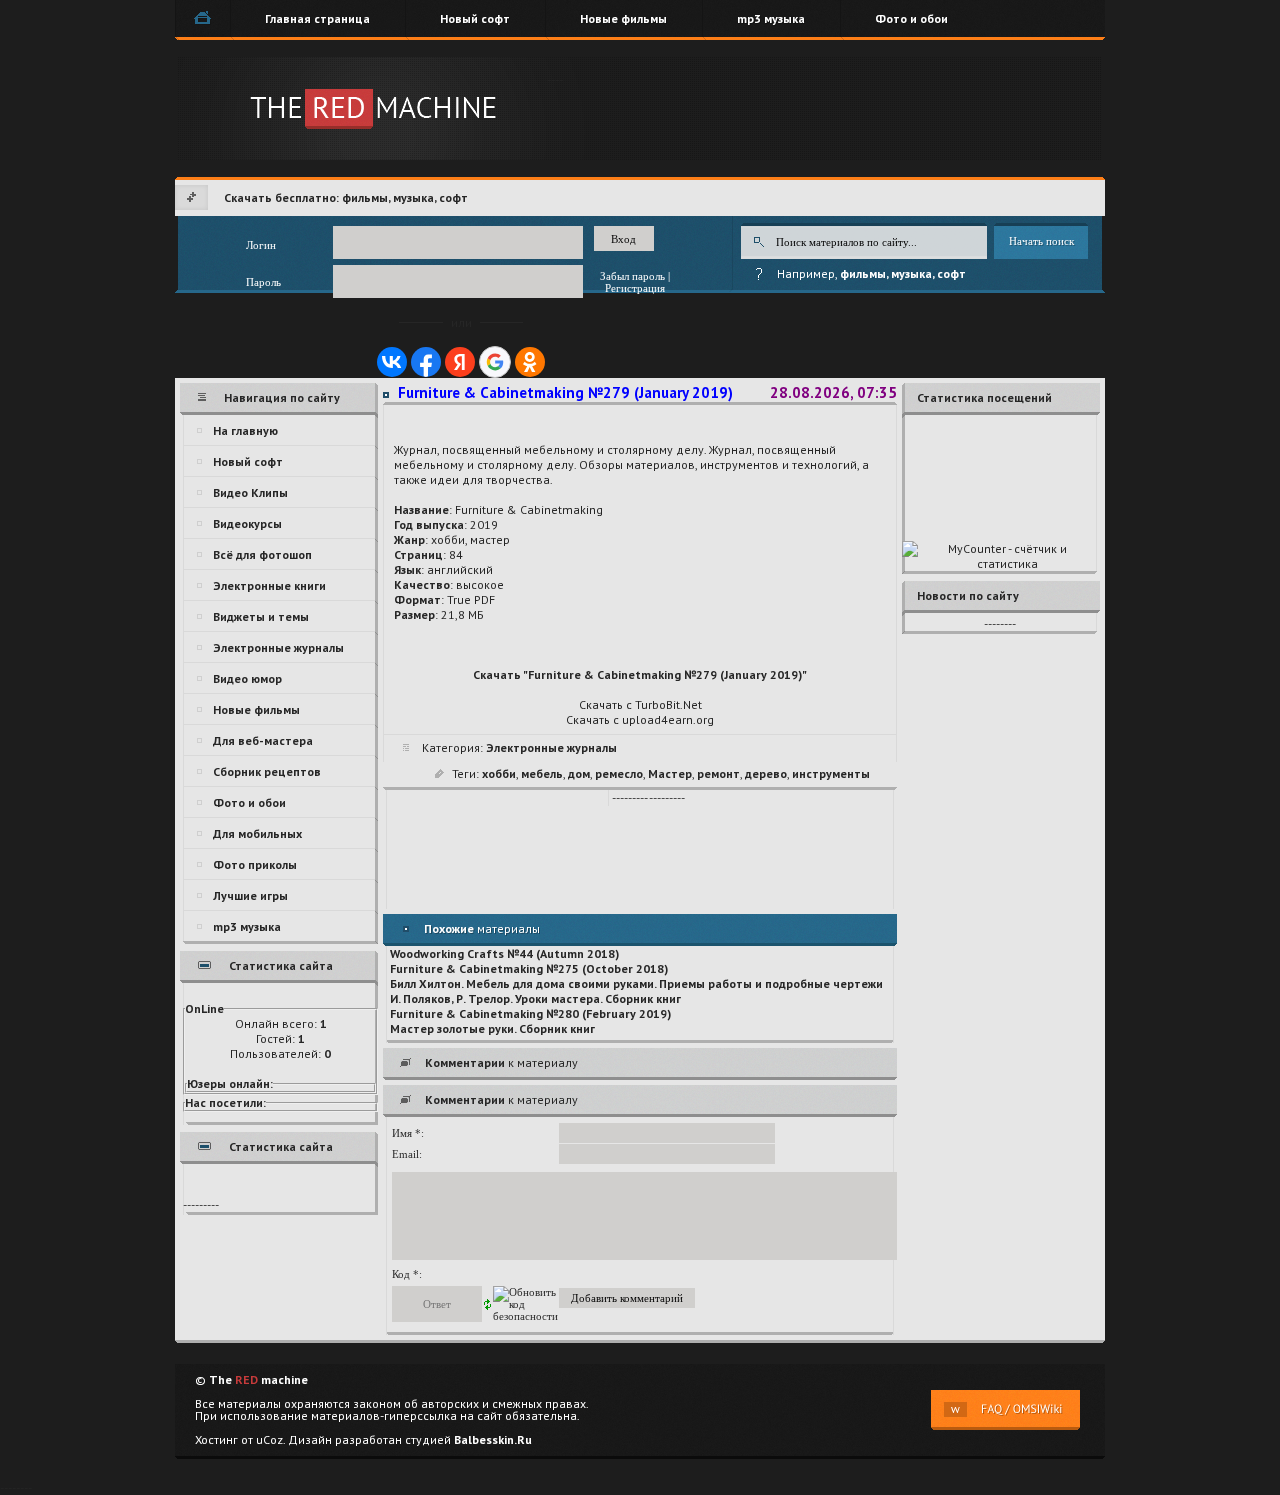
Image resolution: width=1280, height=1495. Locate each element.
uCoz (269, 1439)
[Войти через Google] (495, 362)
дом (579, 773)
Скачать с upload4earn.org (640, 719)
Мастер (670, 773)
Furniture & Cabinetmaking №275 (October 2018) (529, 968)
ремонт (718, 773)
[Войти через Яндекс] (460, 362)
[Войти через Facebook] (426, 362)
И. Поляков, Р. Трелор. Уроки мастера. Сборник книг (535, 998)
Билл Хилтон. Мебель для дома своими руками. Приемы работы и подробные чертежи (636, 983)
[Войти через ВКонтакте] (392, 362)
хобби (499, 773)
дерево (766, 773)
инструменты (831, 773)
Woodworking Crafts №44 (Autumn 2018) (504, 953)
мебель (542, 773)
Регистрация (635, 288)
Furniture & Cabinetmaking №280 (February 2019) (530, 1013)
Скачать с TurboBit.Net (640, 704)
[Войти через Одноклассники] (530, 362)
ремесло (619, 773)
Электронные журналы (551, 747)
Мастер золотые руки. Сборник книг (492, 1028)
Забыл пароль (632, 276)
